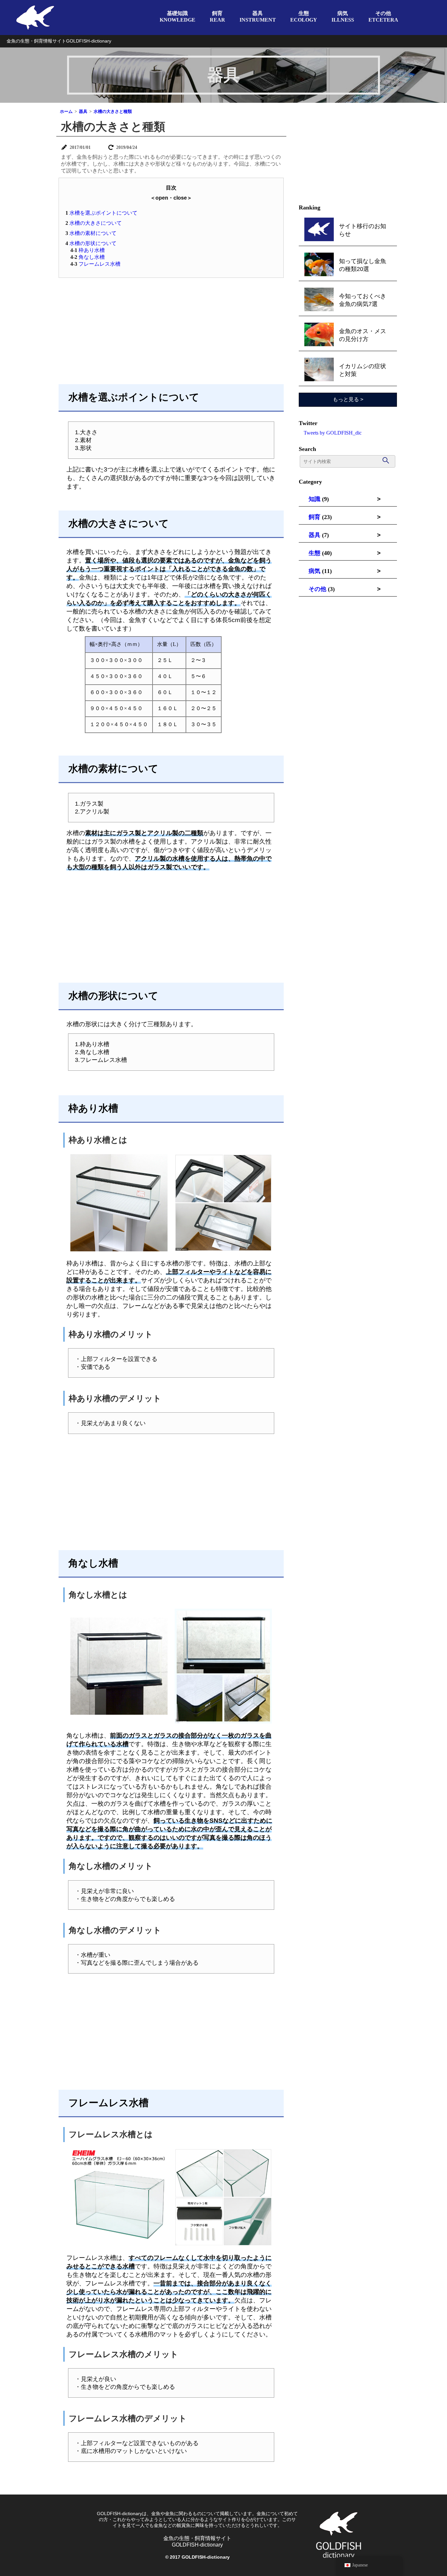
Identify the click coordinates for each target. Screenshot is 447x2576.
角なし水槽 (88, 257)
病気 (314, 571)
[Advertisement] (171, 330)
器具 (314, 535)
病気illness (343, 17)
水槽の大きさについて (94, 223)
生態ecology (304, 17)
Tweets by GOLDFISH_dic (333, 433)
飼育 (314, 517)
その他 (317, 589)
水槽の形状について (91, 243)
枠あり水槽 (88, 250)
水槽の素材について (91, 233)
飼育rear (217, 17)
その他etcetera (383, 17)
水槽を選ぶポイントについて (101, 213)
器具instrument (258, 17)
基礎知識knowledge (178, 17)
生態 (314, 553)
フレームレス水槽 (95, 264)
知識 (314, 499)
